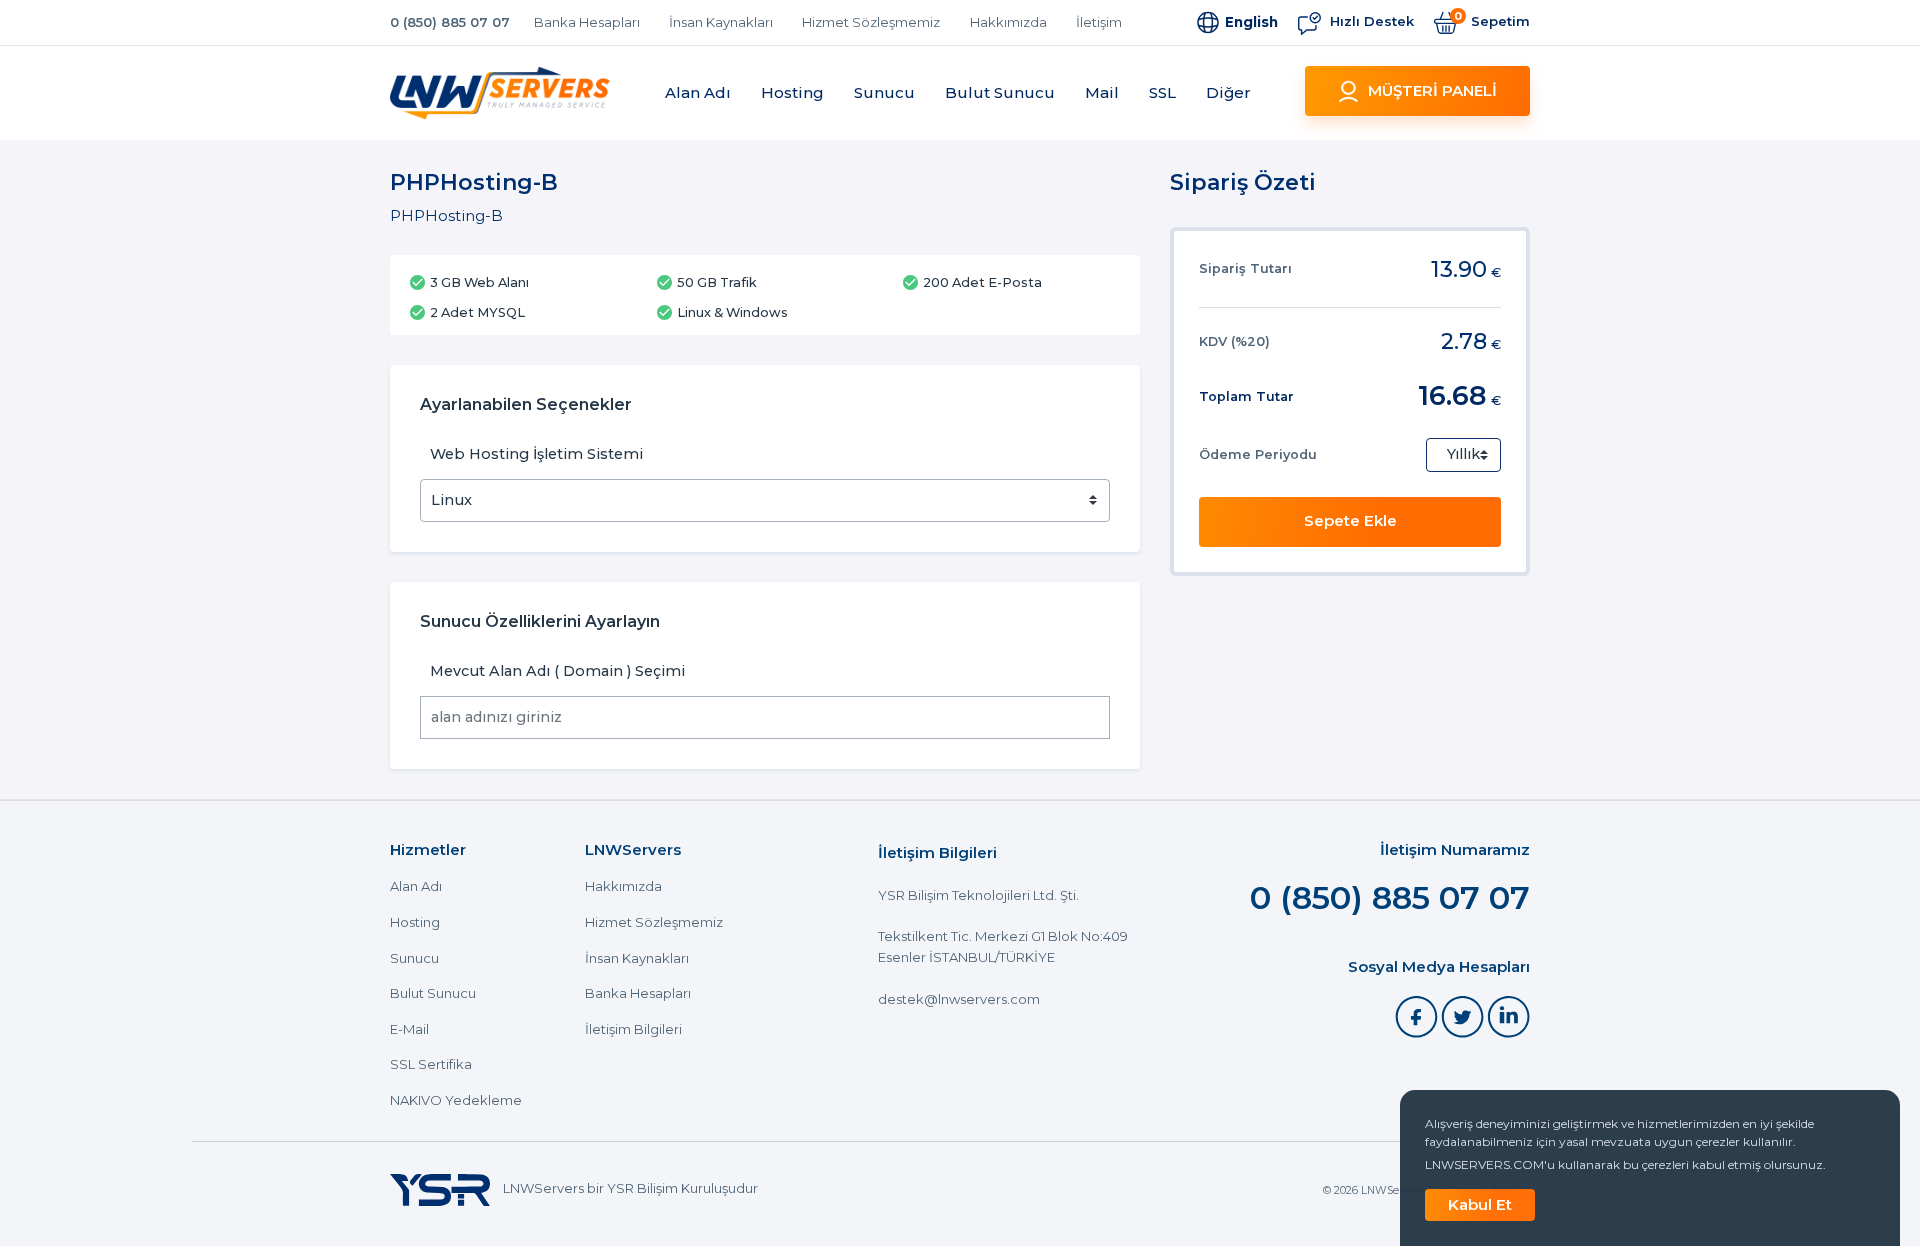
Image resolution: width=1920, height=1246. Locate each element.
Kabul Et (1480, 1204)
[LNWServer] (500, 93)
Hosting (792, 92)
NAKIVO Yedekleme (456, 1100)
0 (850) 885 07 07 (450, 22)
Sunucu (884, 92)
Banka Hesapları (587, 22)
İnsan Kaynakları (721, 22)
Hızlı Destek (1370, 21)
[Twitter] (1464, 1015)
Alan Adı (698, 92)
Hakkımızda (1008, 22)
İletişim (1099, 22)
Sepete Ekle (1350, 520)
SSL (1162, 92)
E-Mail (409, 1029)
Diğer (1228, 92)
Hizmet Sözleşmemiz (871, 22)
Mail (1102, 92)
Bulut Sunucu (1000, 92)
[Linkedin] (1508, 1015)
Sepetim (1492, 20)
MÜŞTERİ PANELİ (1432, 90)
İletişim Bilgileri (633, 1029)
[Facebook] (1418, 1015)
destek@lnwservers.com (959, 999)
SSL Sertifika (431, 1064)
